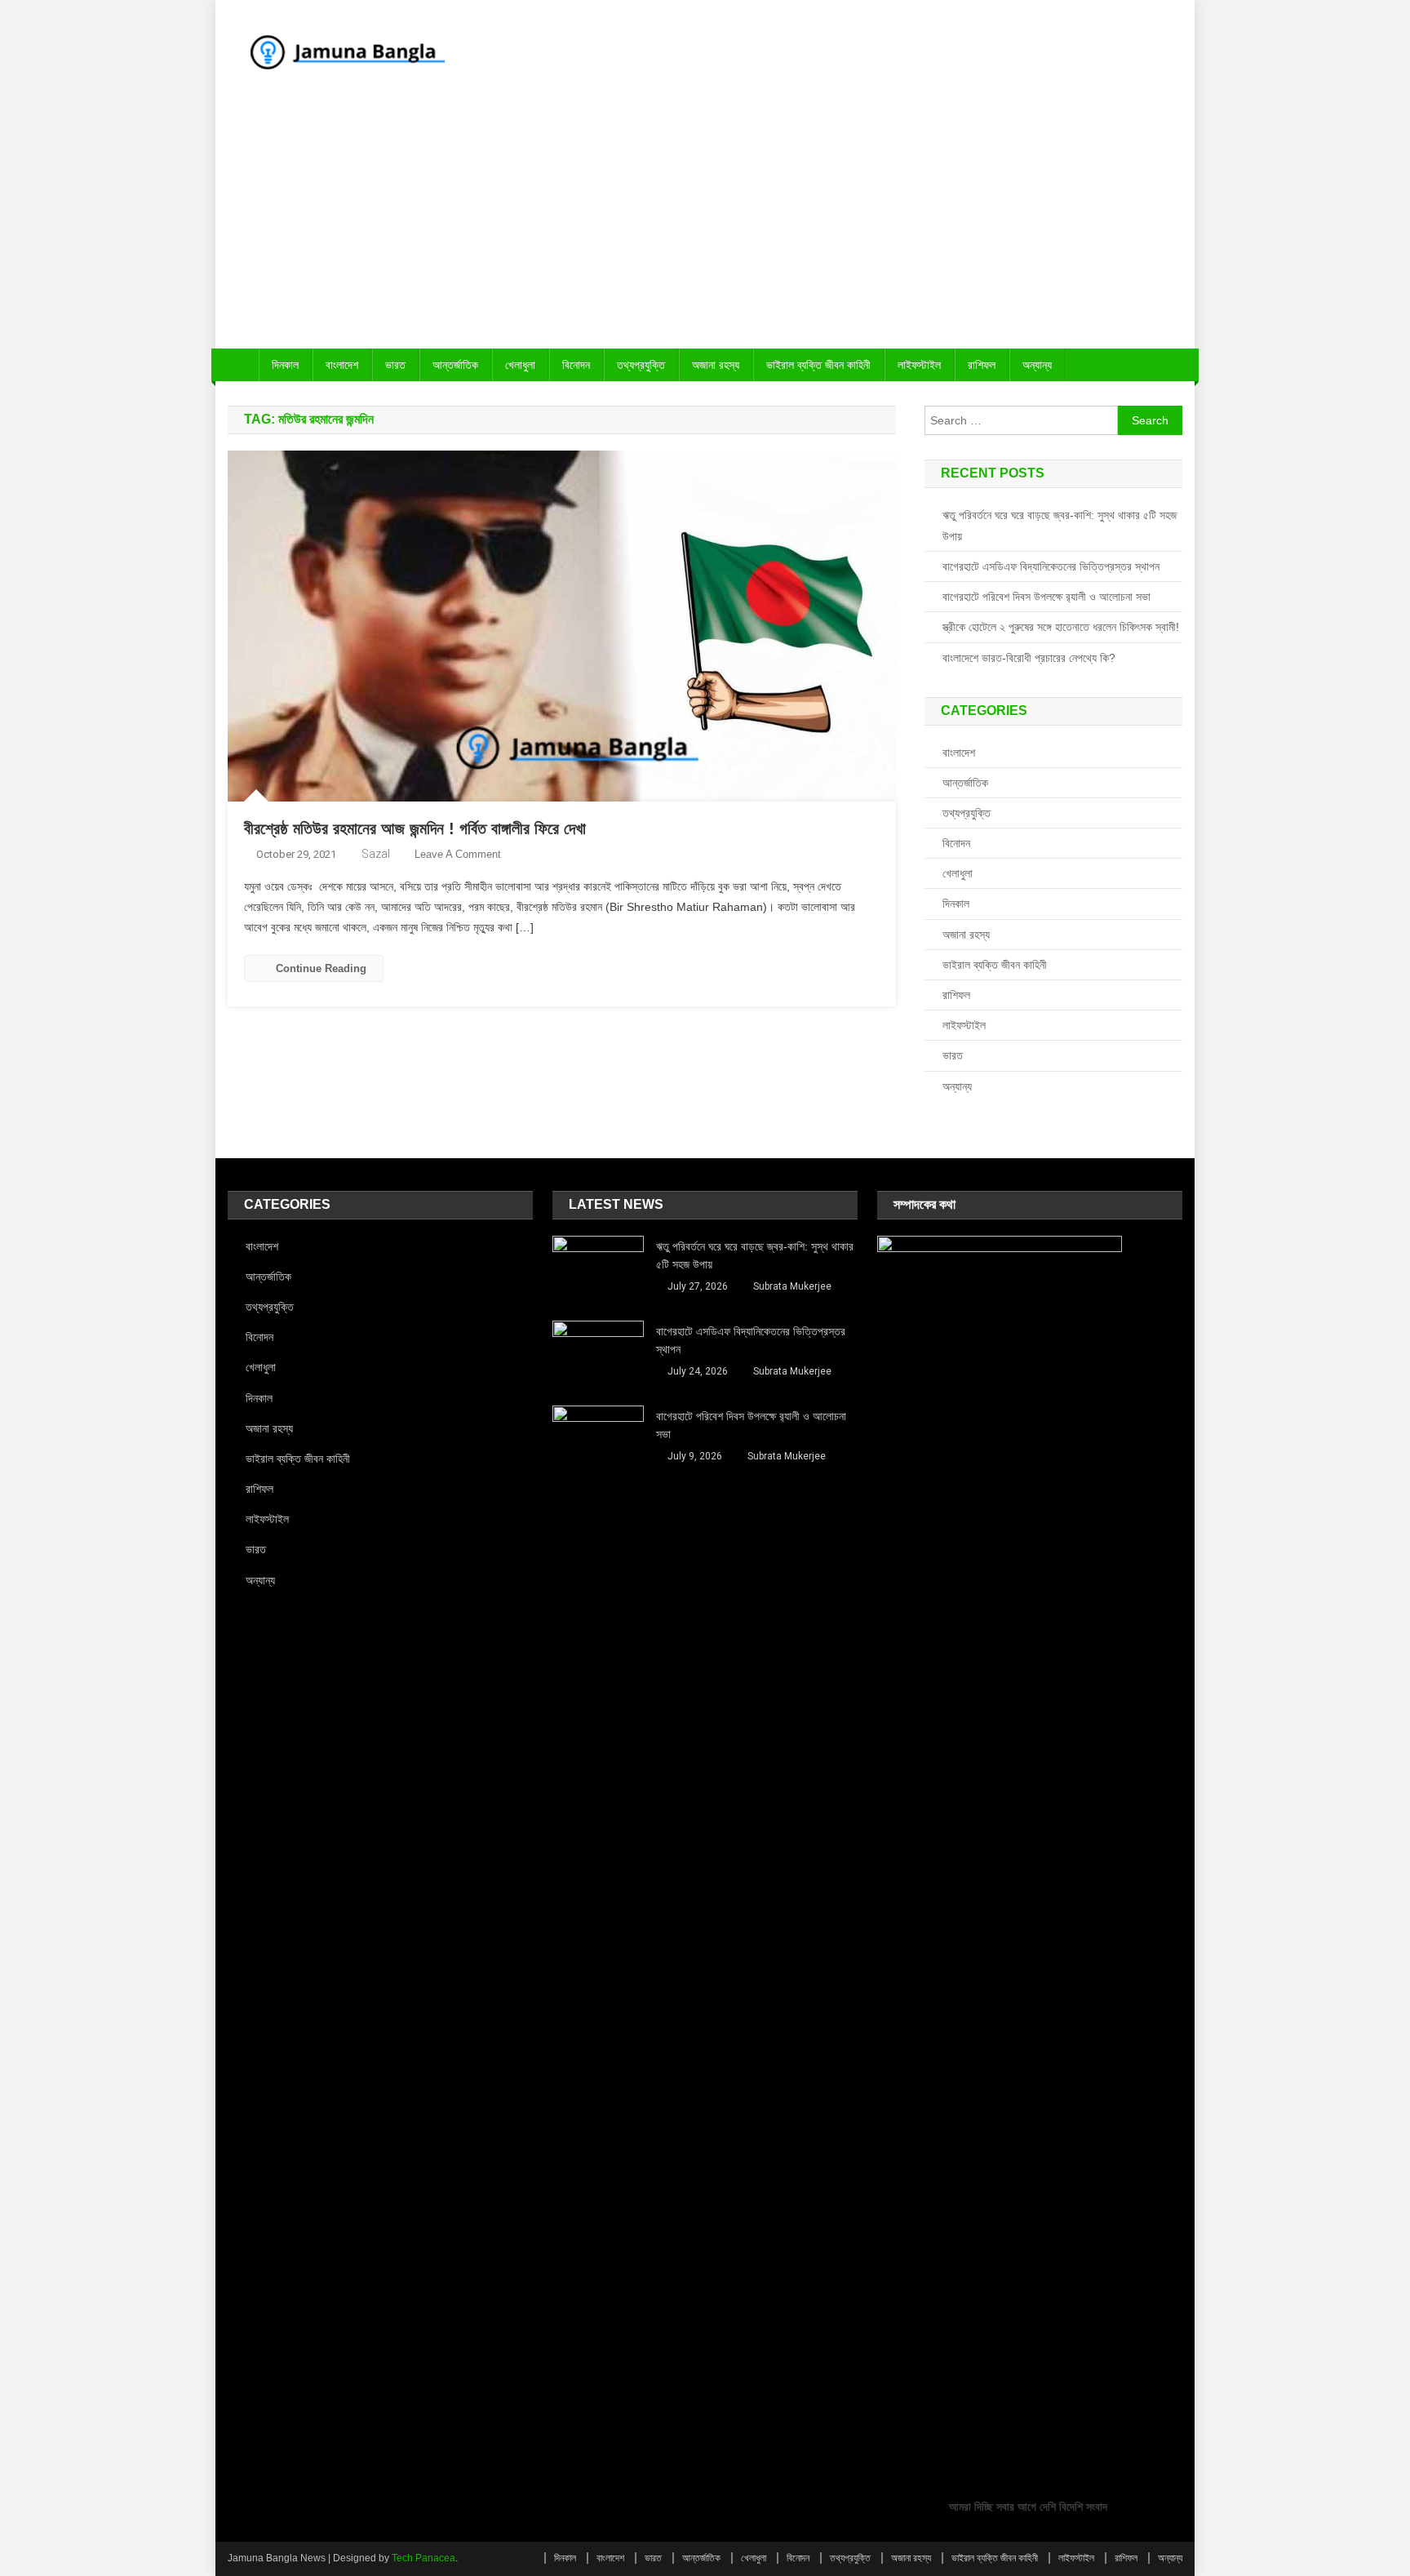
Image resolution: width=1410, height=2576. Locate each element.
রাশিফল (982, 365)
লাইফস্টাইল (919, 365)
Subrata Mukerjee (792, 1286)
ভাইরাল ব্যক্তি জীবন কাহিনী (818, 365)
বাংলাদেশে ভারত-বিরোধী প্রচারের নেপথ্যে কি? (1029, 658)
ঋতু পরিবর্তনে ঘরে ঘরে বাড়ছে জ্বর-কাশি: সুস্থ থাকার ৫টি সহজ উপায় (1060, 526)
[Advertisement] (705, 226)
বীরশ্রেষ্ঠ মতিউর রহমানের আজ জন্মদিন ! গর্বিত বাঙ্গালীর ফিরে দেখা (415, 828)
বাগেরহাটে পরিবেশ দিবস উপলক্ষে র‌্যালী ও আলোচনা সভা (1046, 597)
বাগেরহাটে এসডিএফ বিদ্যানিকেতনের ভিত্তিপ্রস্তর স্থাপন (1051, 566)
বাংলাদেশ (342, 365)
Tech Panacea (423, 2558)
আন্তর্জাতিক (455, 365)
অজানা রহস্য (716, 365)
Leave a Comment (458, 854)
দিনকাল (285, 365)
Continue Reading (321, 968)
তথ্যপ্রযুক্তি (641, 365)
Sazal (376, 854)
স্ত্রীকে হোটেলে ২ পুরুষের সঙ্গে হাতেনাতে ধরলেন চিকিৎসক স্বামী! (1061, 627)
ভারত (395, 365)
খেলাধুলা (520, 365)
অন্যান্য (1037, 365)
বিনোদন (576, 365)
